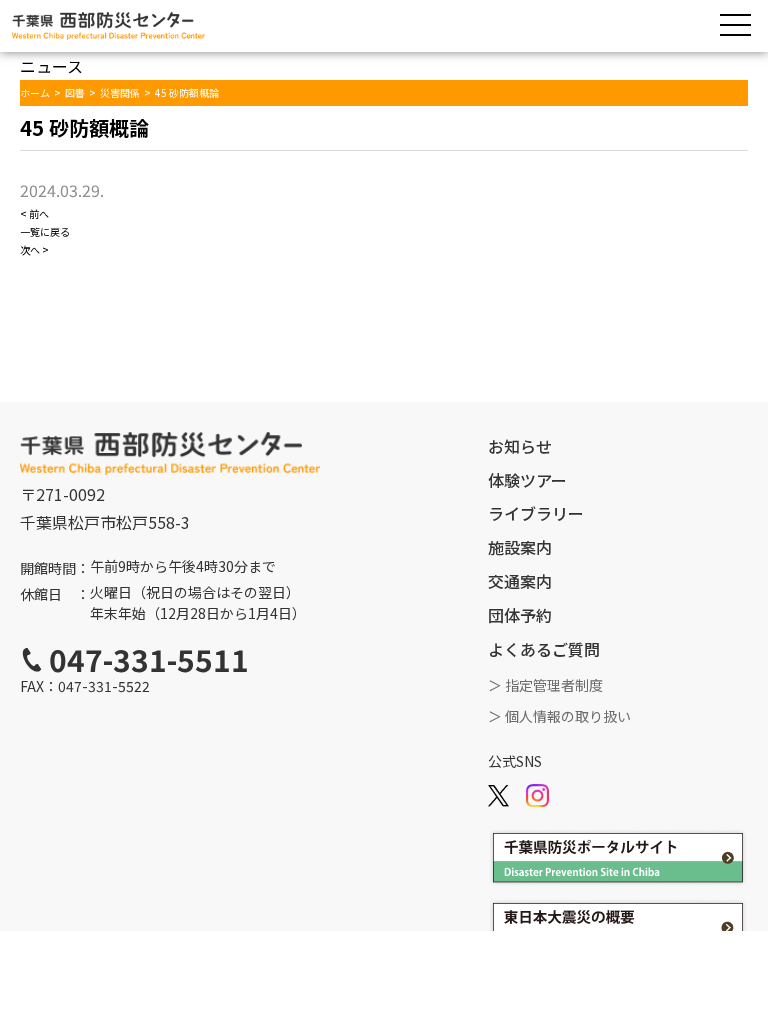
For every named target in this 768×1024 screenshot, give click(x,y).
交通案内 (520, 581)
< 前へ (34, 213)
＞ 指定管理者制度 (545, 685)
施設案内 (520, 547)
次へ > (34, 249)
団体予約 (520, 615)
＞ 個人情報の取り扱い (559, 716)
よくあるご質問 (544, 649)
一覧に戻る (45, 231)
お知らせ (520, 446)
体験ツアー (527, 480)
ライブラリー (536, 513)
